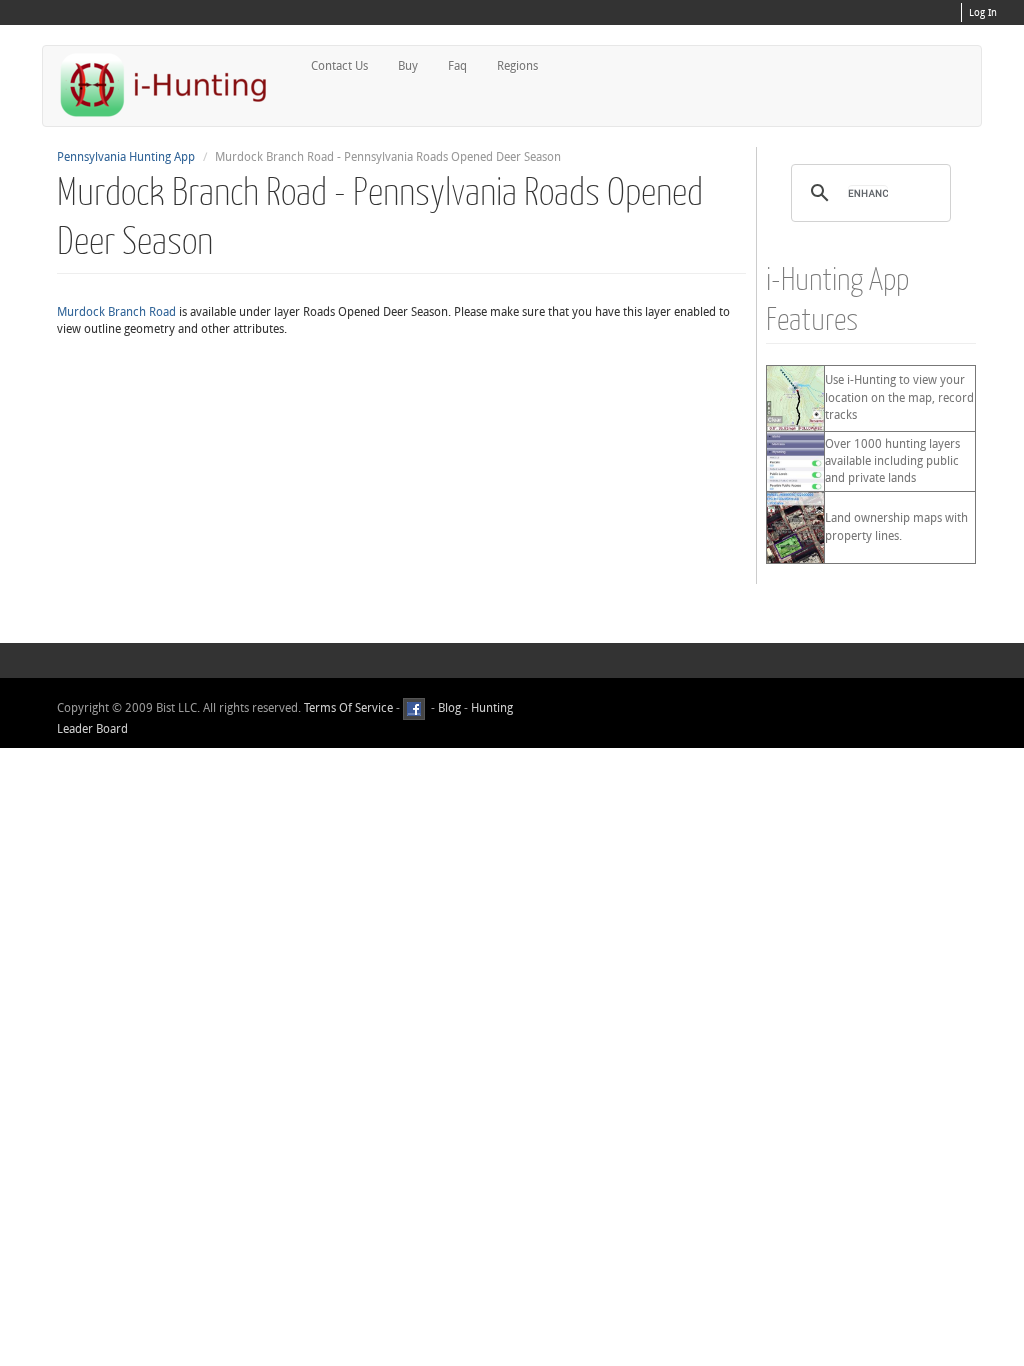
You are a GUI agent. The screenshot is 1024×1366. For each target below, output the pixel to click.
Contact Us (339, 66)
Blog (449, 708)
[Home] (172, 84)
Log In (983, 13)
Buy (408, 66)
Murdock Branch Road (116, 312)
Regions (517, 66)
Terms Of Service (348, 708)
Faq (457, 66)
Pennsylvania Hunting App (126, 157)
